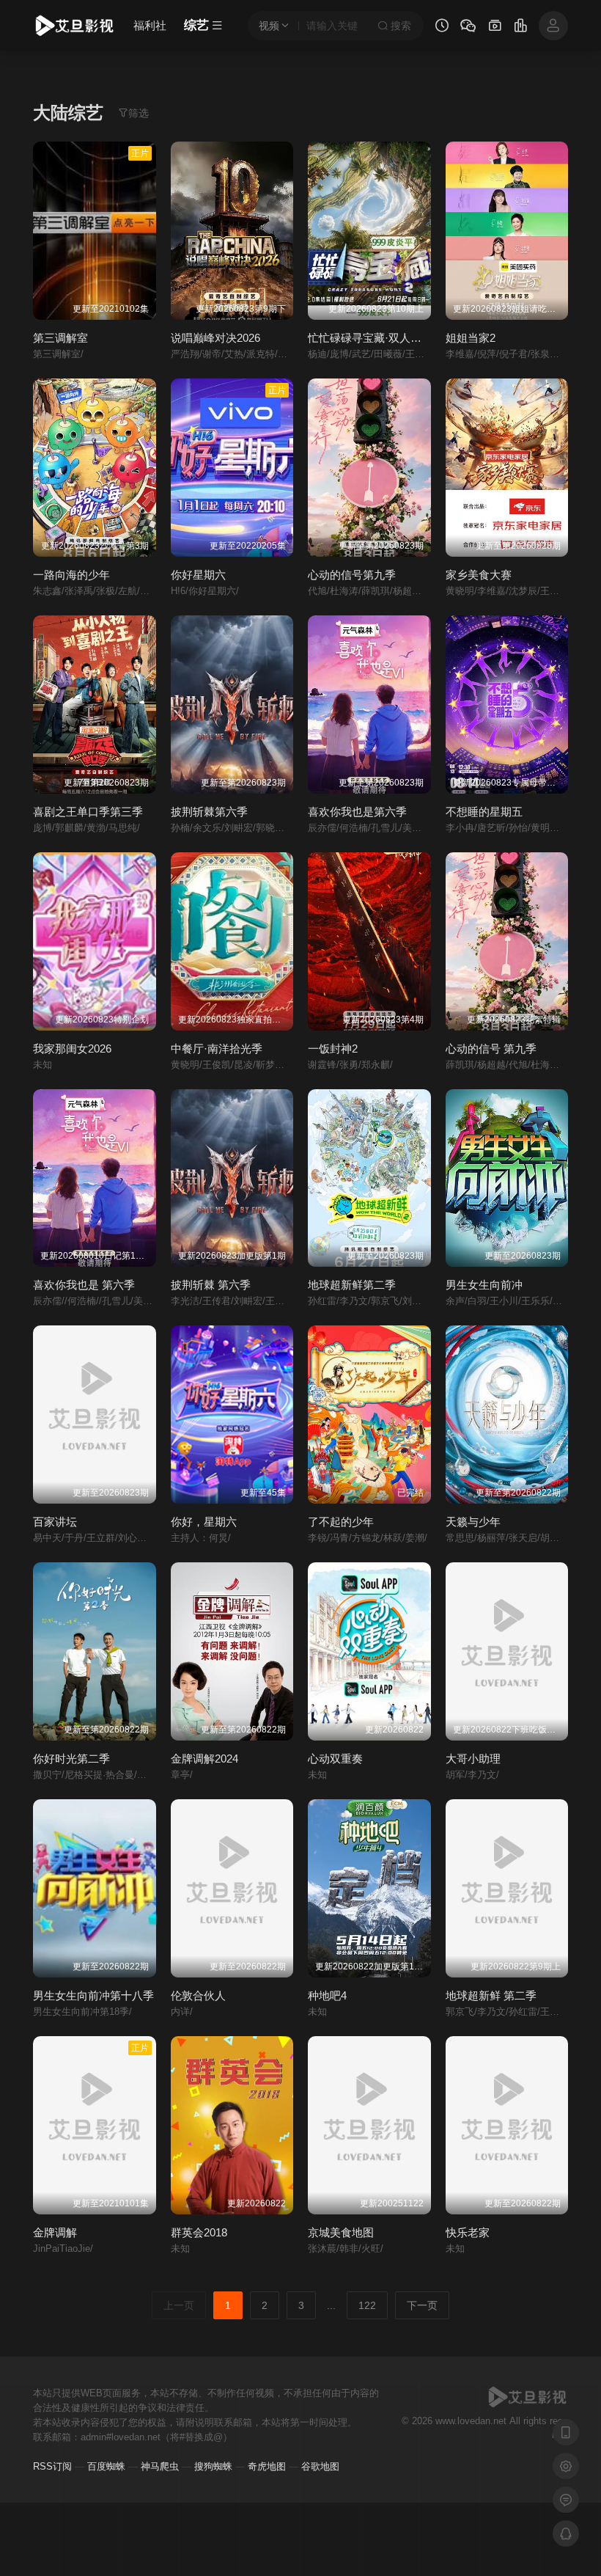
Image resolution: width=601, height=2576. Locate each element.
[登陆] (553, 26)
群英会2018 (199, 2232)
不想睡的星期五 (484, 812)
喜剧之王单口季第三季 (88, 812)
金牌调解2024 (204, 1759)
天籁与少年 (473, 1522)
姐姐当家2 (471, 338)
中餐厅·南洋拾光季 (217, 1049)
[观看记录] (442, 27)
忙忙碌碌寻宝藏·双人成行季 (376, 338)
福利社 (150, 25)
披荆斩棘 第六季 (211, 1285)
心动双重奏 (335, 1759)
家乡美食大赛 (479, 575)
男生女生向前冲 (484, 1285)
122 (367, 2305)
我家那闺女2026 (72, 1049)
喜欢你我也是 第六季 (84, 1285)
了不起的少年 (341, 1522)
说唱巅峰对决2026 (215, 338)
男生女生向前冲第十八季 (93, 1995)
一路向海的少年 (71, 575)
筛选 (139, 113)
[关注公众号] (468, 28)
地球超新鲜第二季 (352, 1285)
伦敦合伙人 (198, 1995)
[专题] (495, 27)
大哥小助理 (473, 1759)
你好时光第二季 (71, 1759)
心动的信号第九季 (352, 575)
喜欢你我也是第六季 (357, 812)
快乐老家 (468, 2232)
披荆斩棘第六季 (209, 812)
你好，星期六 (204, 1522)
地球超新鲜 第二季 (491, 1995)
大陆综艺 (68, 113)
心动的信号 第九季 (491, 1049)
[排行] (520, 27)
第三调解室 (60, 338)
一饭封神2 (333, 1049)
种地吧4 (327, 1995)
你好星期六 (198, 575)
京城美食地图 (341, 2232)
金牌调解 (55, 2232)
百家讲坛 (55, 1522)
